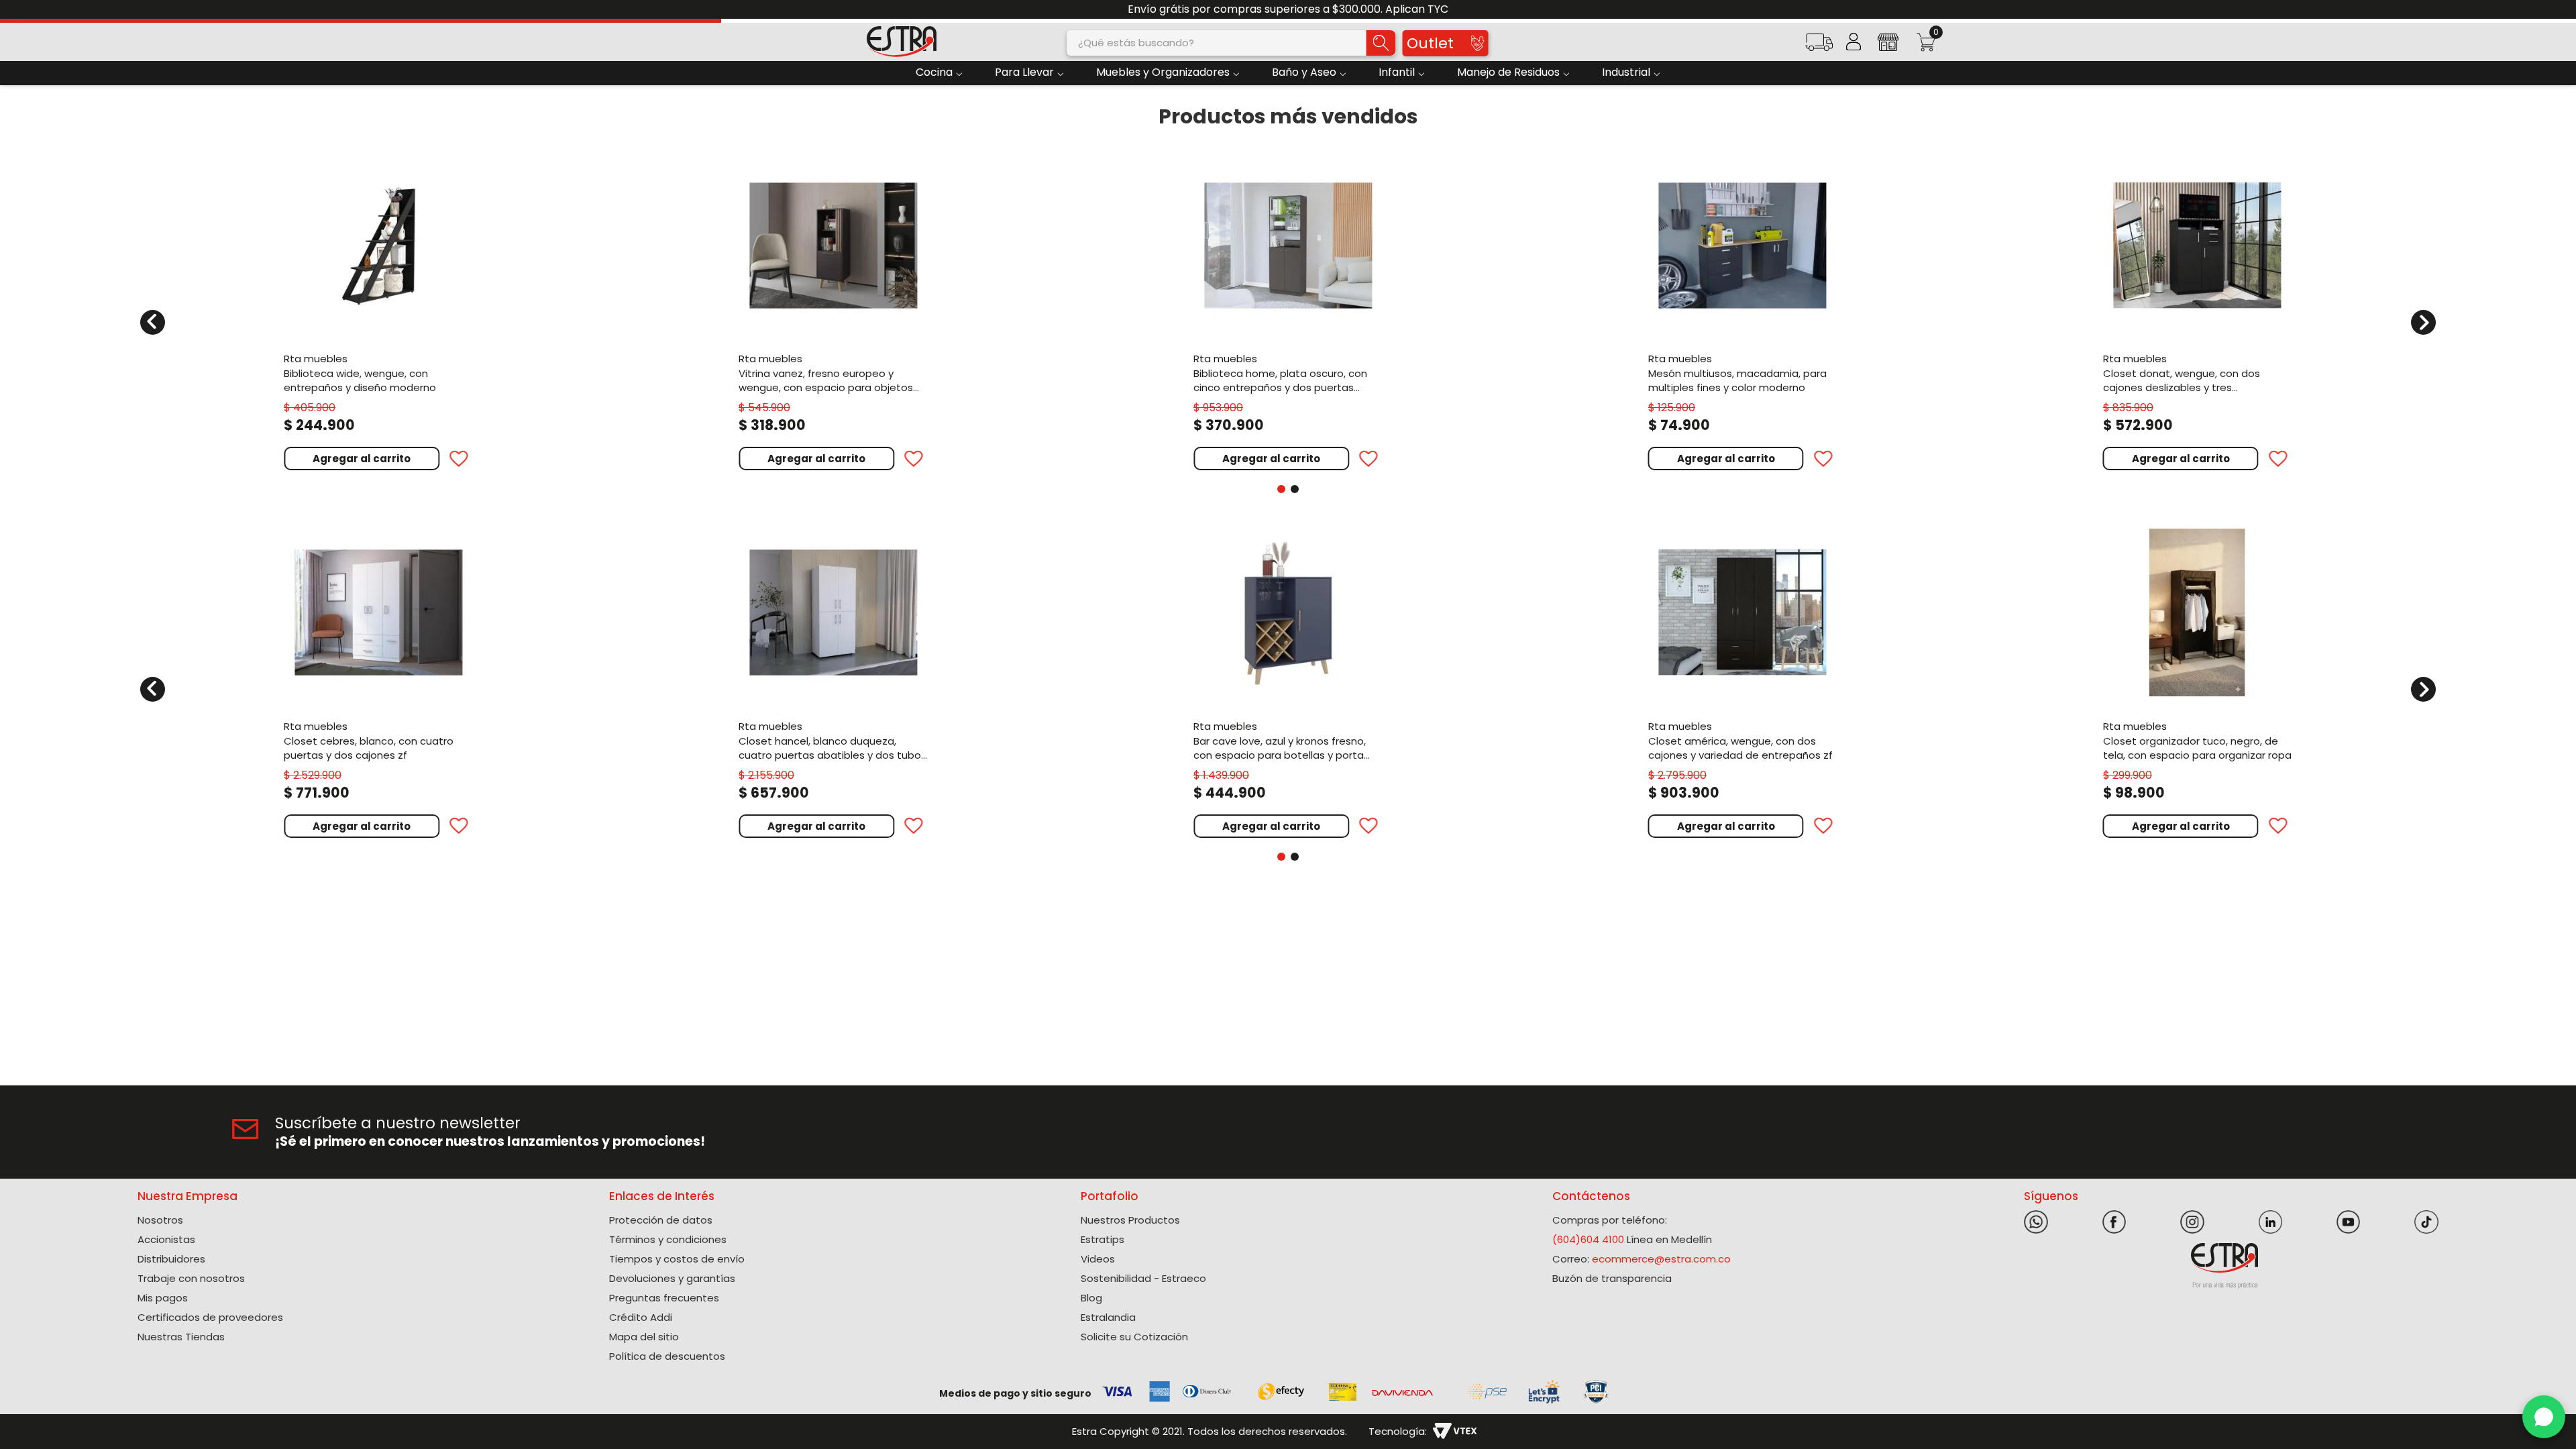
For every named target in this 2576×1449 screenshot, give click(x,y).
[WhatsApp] (2544, 1417)
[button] (1819, 47)
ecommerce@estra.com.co (1661, 1259)
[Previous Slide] (15, 10)
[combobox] (1232, 43)
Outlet (1430, 43)
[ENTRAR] (1854, 42)
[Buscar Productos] (1381, 43)
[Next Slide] (2561, 10)
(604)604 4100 (1588, 1239)
